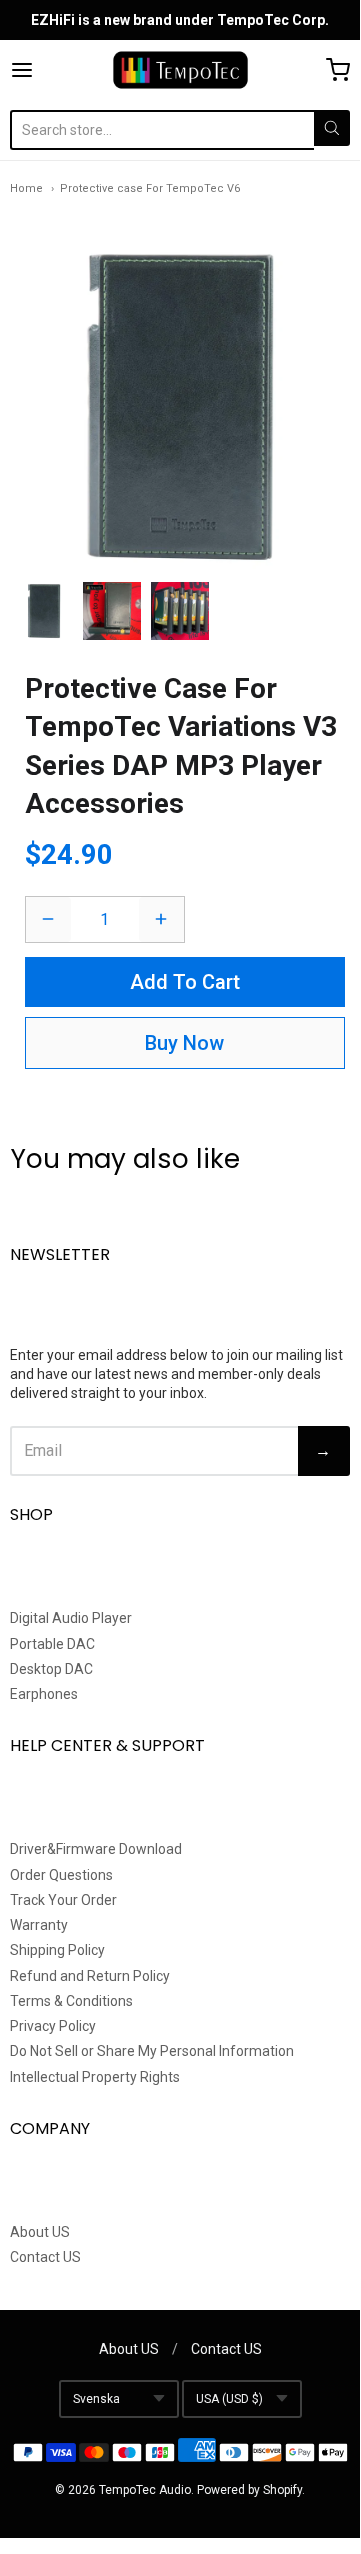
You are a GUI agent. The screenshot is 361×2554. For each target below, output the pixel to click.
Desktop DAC (51, 1669)
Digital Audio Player (71, 1618)
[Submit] (332, 128)
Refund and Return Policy (90, 1976)
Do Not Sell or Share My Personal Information (152, 2051)
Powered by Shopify (249, 2490)
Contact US (45, 2257)
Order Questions (61, 1875)
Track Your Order (63, 1900)
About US (40, 2232)
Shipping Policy (57, 1950)
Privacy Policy (53, 2026)
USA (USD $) (229, 2399)
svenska (96, 2399)
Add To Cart (185, 982)
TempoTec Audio (145, 2490)
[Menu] (44, 70)
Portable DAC (52, 1644)
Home (26, 188)
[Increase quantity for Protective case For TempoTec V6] (161, 919)
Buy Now (184, 1043)
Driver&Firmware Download (96, 1849)
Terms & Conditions (71, 2001)
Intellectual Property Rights (95, 2077)
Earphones (44, 1694)
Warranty (39, 1925)
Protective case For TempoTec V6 (150, 188)
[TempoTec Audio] (180, 70)
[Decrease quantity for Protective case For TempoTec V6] (48, 919)
